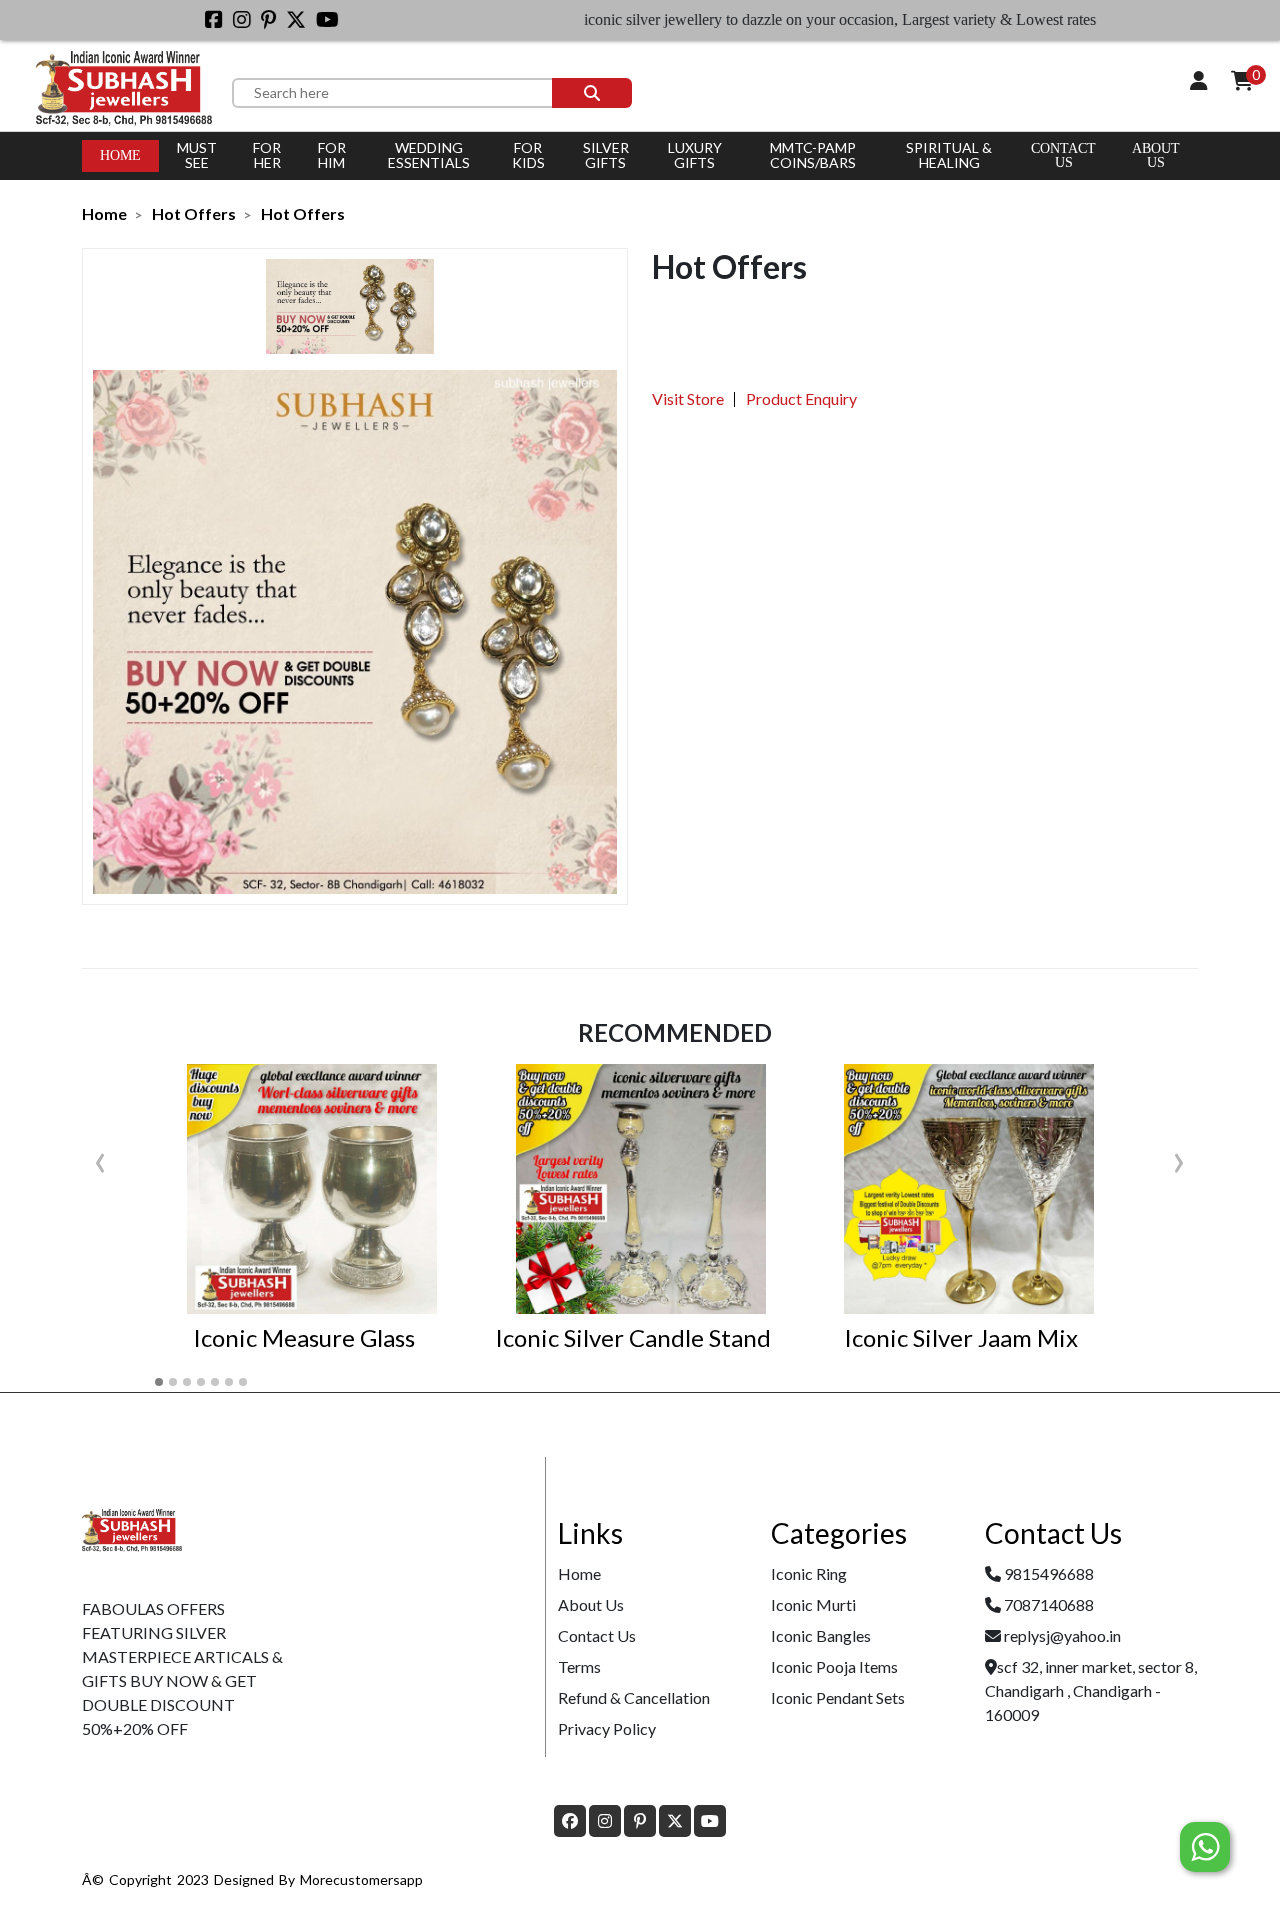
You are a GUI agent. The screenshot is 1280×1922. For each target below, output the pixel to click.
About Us (591, 1604)
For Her (267, 155)
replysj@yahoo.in (1062, 1635)
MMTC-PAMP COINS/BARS (813, 155)
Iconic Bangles (821, 1635)
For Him (332, 155)
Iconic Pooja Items (834, 1666)
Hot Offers (194, 213)
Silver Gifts (606, 155)
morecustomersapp (361, 1879)
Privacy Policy (607, 1728)
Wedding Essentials (429, 155)
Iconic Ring (809, 1573)
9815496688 (1049, 1573)
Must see (197, 155)
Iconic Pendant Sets (838, 1697)
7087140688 (1049, 1604)
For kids (528, 155)
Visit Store (688, 398)
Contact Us (1063, 155)
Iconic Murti (813, 1604)
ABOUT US (1156, 155)
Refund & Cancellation (634, 1697)
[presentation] (100, 1158)
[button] (159, 1382)
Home (120, 155)
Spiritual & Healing (949, 155)
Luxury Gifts (695, 155)
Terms (579, 1666)
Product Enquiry (801, 398)
